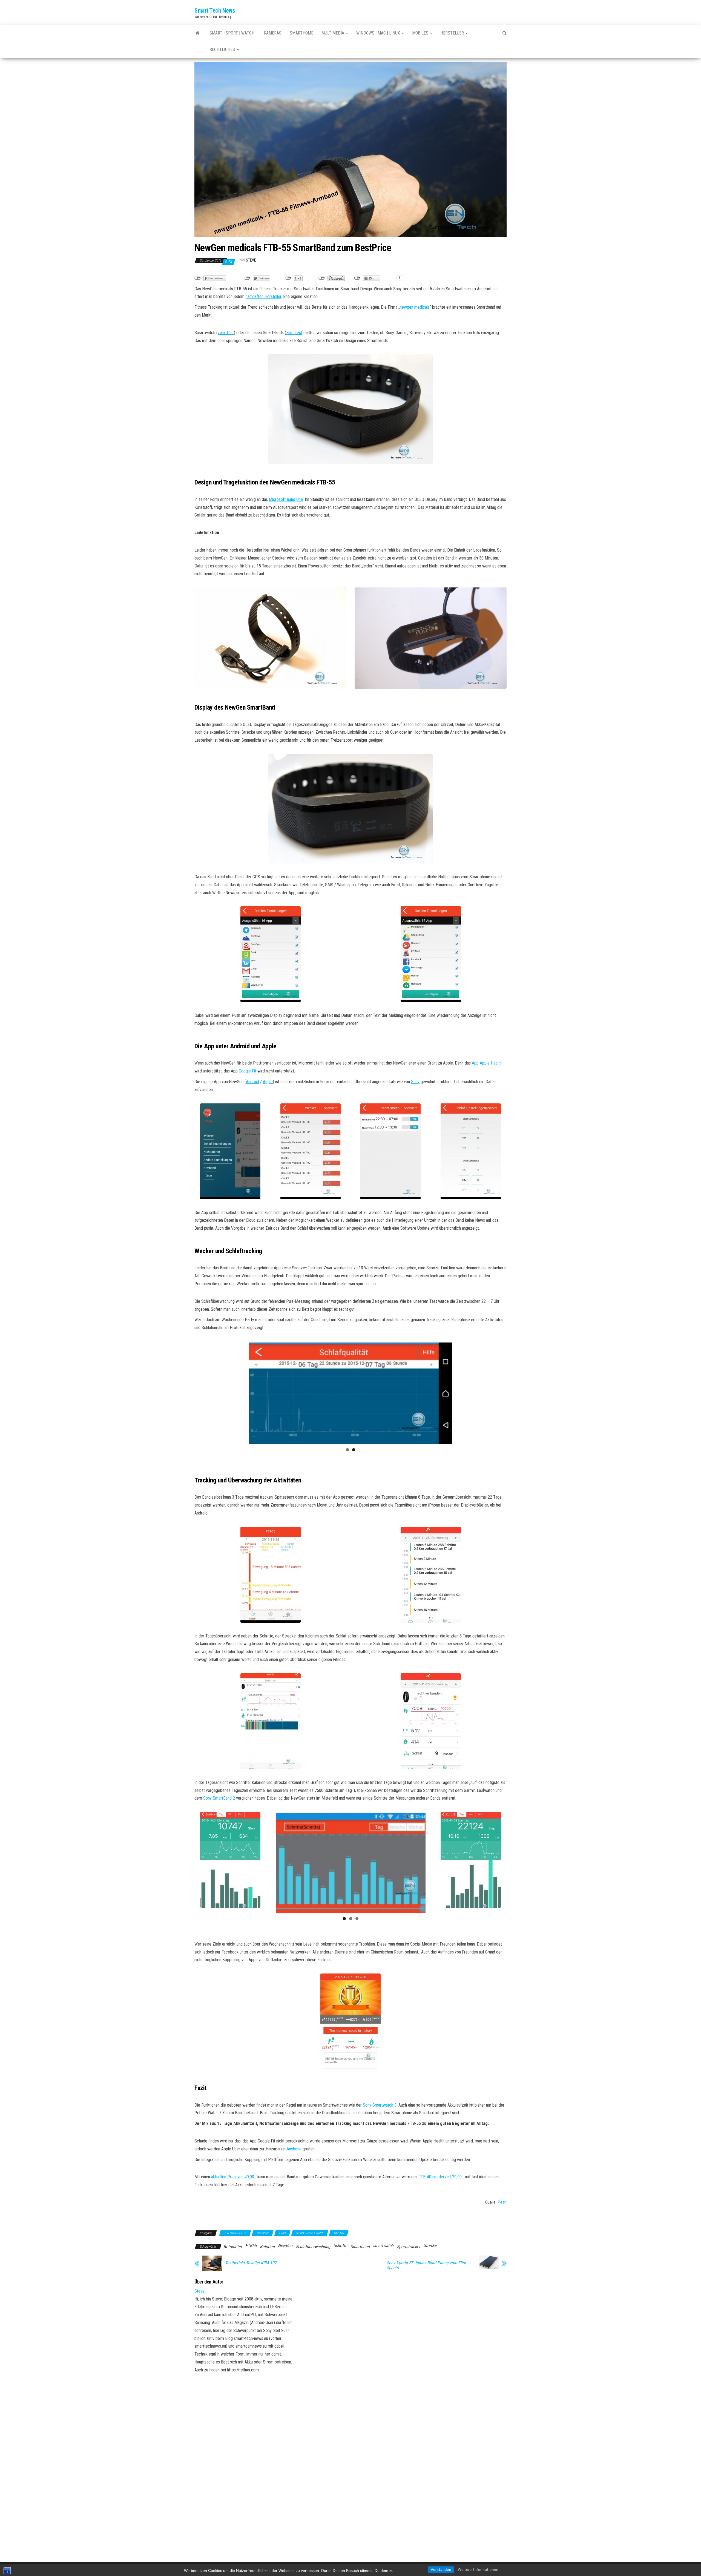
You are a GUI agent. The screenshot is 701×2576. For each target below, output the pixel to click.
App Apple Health (487, 1063)
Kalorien (267, 2242)
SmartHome (301, 33)
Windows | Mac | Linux (379, 33)
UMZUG (339, 2229)
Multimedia (333, 33)
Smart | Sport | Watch (232, 33)
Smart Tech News (215, 11)
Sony (415, 1082)
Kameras (272, 33)
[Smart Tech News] (198, 33)
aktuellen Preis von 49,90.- (234, 2172)
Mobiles (421, 33)
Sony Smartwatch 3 (380, 2101)
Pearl (502, 2198)
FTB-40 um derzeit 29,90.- (441, 2172)
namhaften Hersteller (264, 296)
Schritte (340, 2241)
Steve (251, 260)
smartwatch (383, 2241)
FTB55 (251, 2241)
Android (252, 1082)
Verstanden (441, 2570)
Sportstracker (409, 2242)
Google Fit (248, 1071)
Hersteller (453, 33)
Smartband (360, 2242)
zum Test (226, 333)
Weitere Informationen (478, 2570)
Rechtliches (223, 49)
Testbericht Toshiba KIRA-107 (251, 2259)
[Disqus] (404, 2340)
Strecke (430, 2241)
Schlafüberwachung (313, 2242)
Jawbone (294, 2145)
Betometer (233, 2242)
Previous (241, 1392)
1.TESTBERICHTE (235, 2229)
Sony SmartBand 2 (219, 1796)
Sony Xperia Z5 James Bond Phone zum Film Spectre (426, 2261)
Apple (268, 1082)
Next (460, 1392)
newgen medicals (415, 307)
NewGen (285, 2241)
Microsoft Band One (286, 499)
